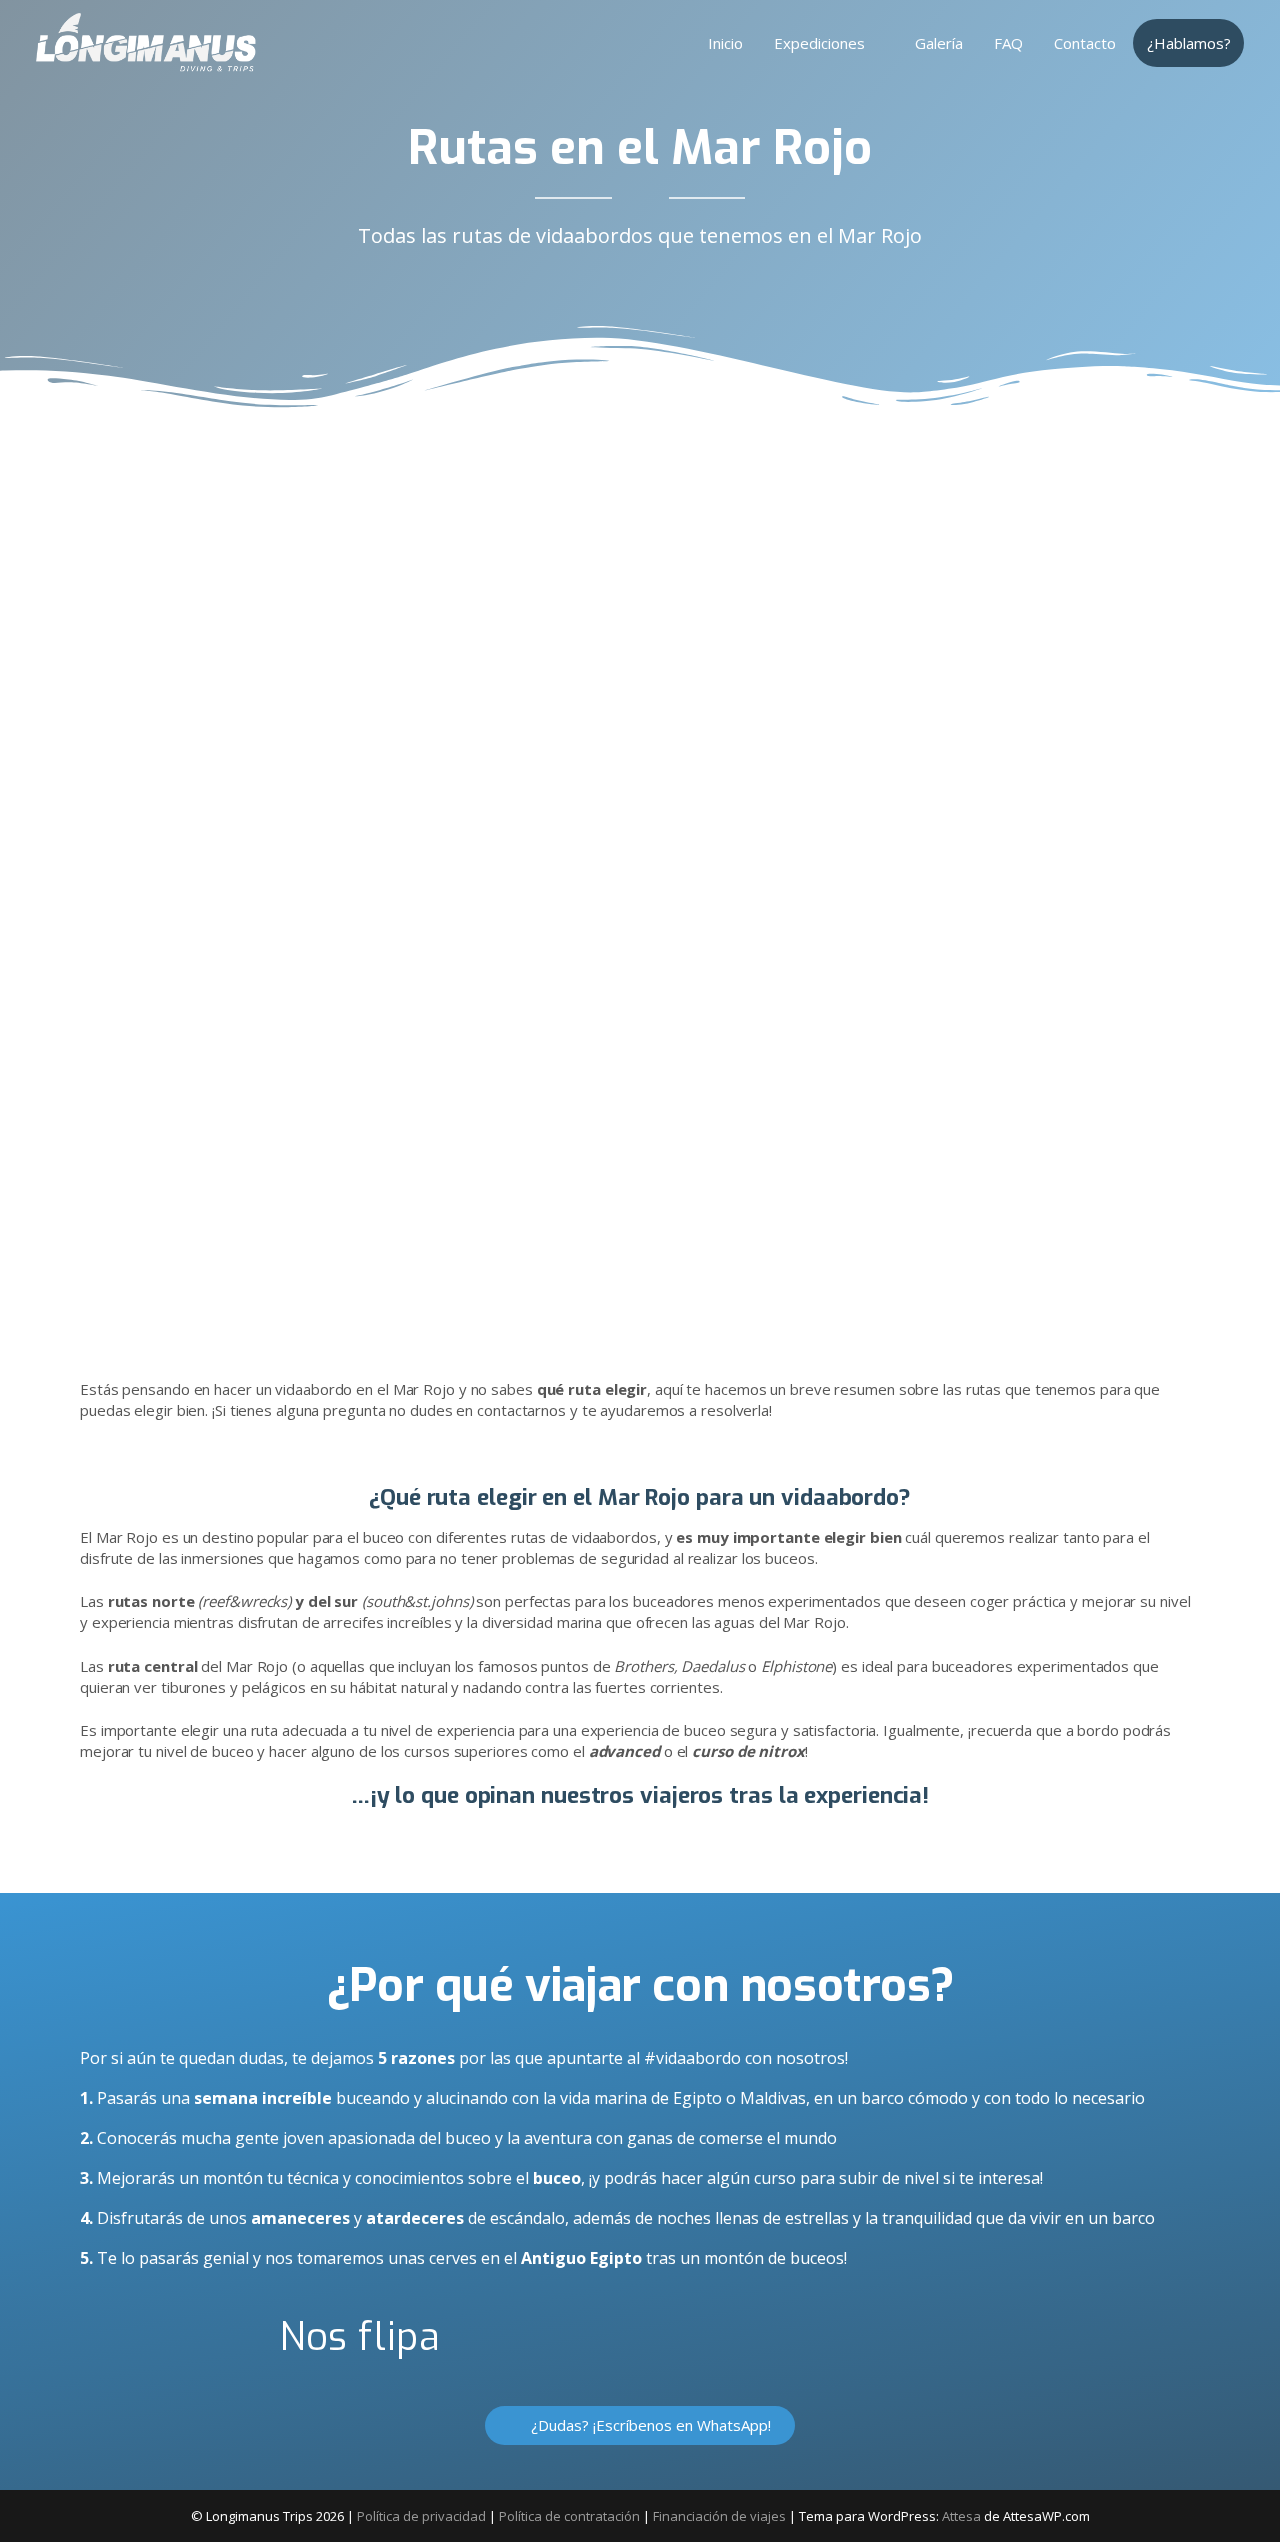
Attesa (961, 2516)
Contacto (1085, 43)
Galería (939, 43)
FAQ (1008, 43)
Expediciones (819, 43)
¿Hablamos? (1189, 43)
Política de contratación (569, 2516)
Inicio (725, 43)
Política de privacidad (421, 2516)
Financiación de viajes (719, 2516)
